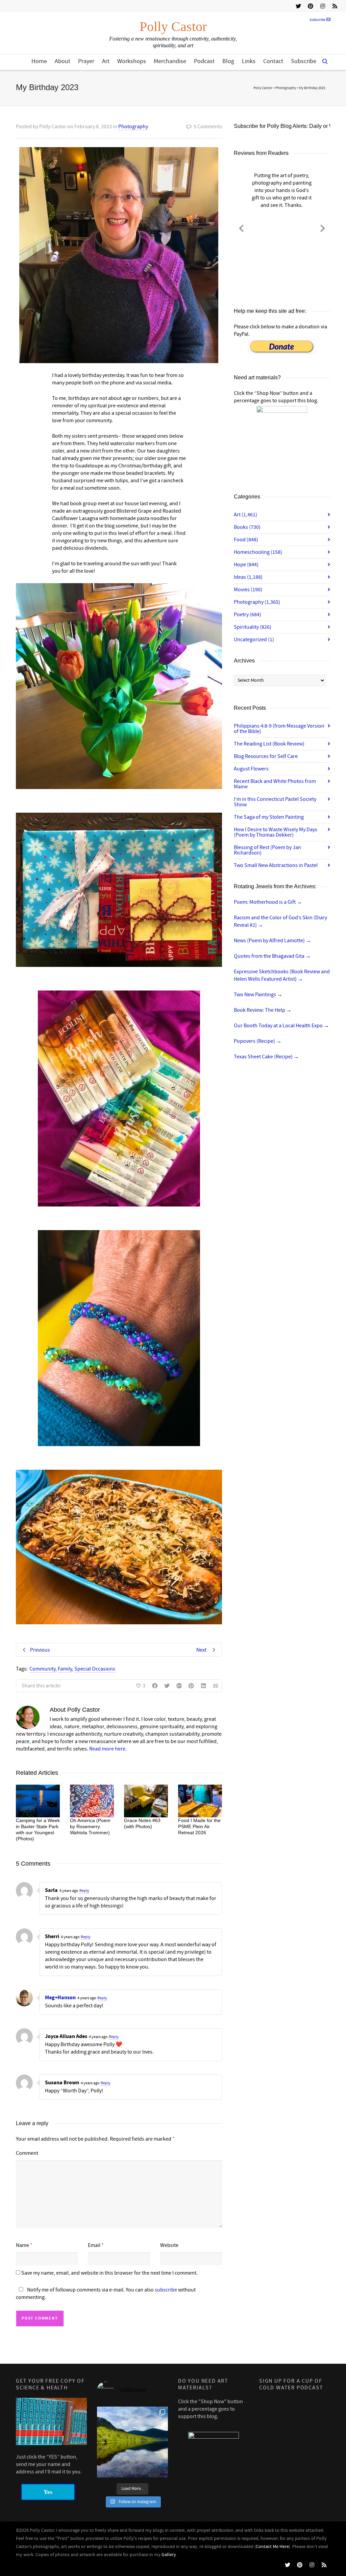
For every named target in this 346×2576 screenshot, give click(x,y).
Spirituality (253, 627)
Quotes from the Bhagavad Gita (272, 956)
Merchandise (170, 61)
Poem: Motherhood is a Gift (268, 902)
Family (65, 1669)
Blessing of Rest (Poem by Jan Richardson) (267, 850)
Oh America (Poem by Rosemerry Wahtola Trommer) (90, 1826)
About (63, 61)
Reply (84, 1891)
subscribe (166, 2290)
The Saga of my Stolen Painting (269, 817)
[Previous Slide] (241, 227)
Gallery (169, 2555)
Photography (133, 127)
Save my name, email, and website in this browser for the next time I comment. (109, 2273)
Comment (27, 2153)
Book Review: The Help (263, 1010)
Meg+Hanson (60, 1998)
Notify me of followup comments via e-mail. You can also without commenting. (106, 2294)
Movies (248, 590)
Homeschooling (258, 552)
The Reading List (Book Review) (269, 744)
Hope (246, 565)
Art (106, 61)
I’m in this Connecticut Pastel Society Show (275, 802)
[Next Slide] (323, 227)
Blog (228, 61)
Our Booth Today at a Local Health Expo (281, 1026)
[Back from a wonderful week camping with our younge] (132, 2442)
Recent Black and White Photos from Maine (275, 784)
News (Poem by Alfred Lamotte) (273, 941)
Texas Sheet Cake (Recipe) (266, 1057)
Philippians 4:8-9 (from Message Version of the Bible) (279, 729)
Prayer (86, 61)
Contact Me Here (272, 2547)
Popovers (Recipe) (258, 1041)
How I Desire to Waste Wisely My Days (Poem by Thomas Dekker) (276, 832)
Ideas (248, 577)
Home (39, 61)
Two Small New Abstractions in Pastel (276, 865)
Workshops (132, 61)
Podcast (204, 61)
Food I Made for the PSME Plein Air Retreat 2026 (199, 1826)
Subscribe (317, 20)
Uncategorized (254, 640)
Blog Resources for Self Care (266, 756)
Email (94, 2245)
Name (22, 2245)
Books (247, 527)
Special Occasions (95, 1669)
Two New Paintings (258, 995)
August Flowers (251, 769)
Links (249, 61)
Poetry (248, 615)
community (42, 1669)
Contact (273, 61)
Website (169, 2245)
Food (246, 540)
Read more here (107, 1749)
